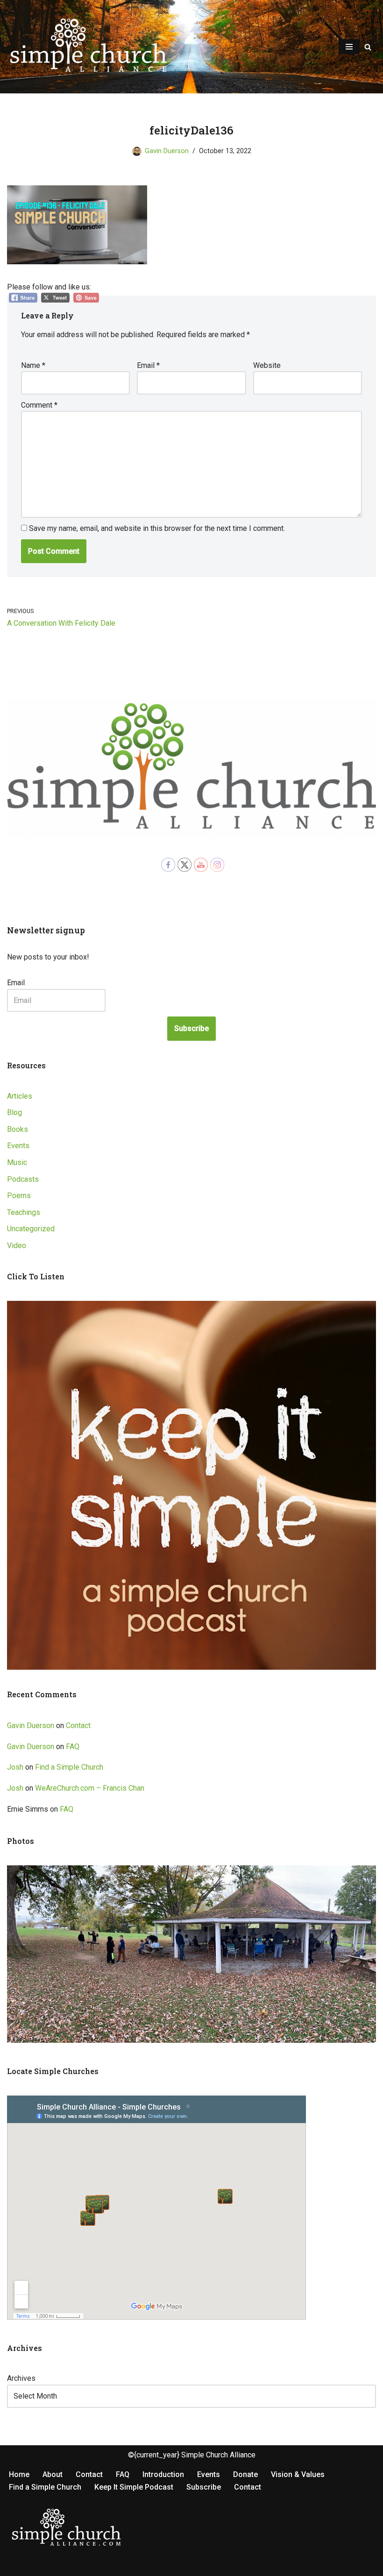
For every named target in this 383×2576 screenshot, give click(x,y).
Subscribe (191, 1028)
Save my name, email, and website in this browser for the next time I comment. (157, 528)
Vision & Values (298, 2474)
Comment (39, 405)
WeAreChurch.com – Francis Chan (90, 1788)
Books (18, 1129)
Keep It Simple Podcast (134, 2487)
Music (17, 1162)
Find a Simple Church (69, 1767)
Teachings (24, 1212)
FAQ (73, 1747)
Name (33, 365)
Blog (14, 1112)
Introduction (163, 2474)
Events (18, 1146)
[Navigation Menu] (349, 47)
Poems (19, 1196)
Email (148, 365)
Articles (20, 1096)
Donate (245, 2474)
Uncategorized (31, 1229)
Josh (15, 1767)
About (53, 2474)
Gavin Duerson (167, 151)
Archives (21, 2378)
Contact (78, 1726)
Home (19, 2474)
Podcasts (23, 1179)
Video (17, 1246)
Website (267, 365)
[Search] (368, 47)
